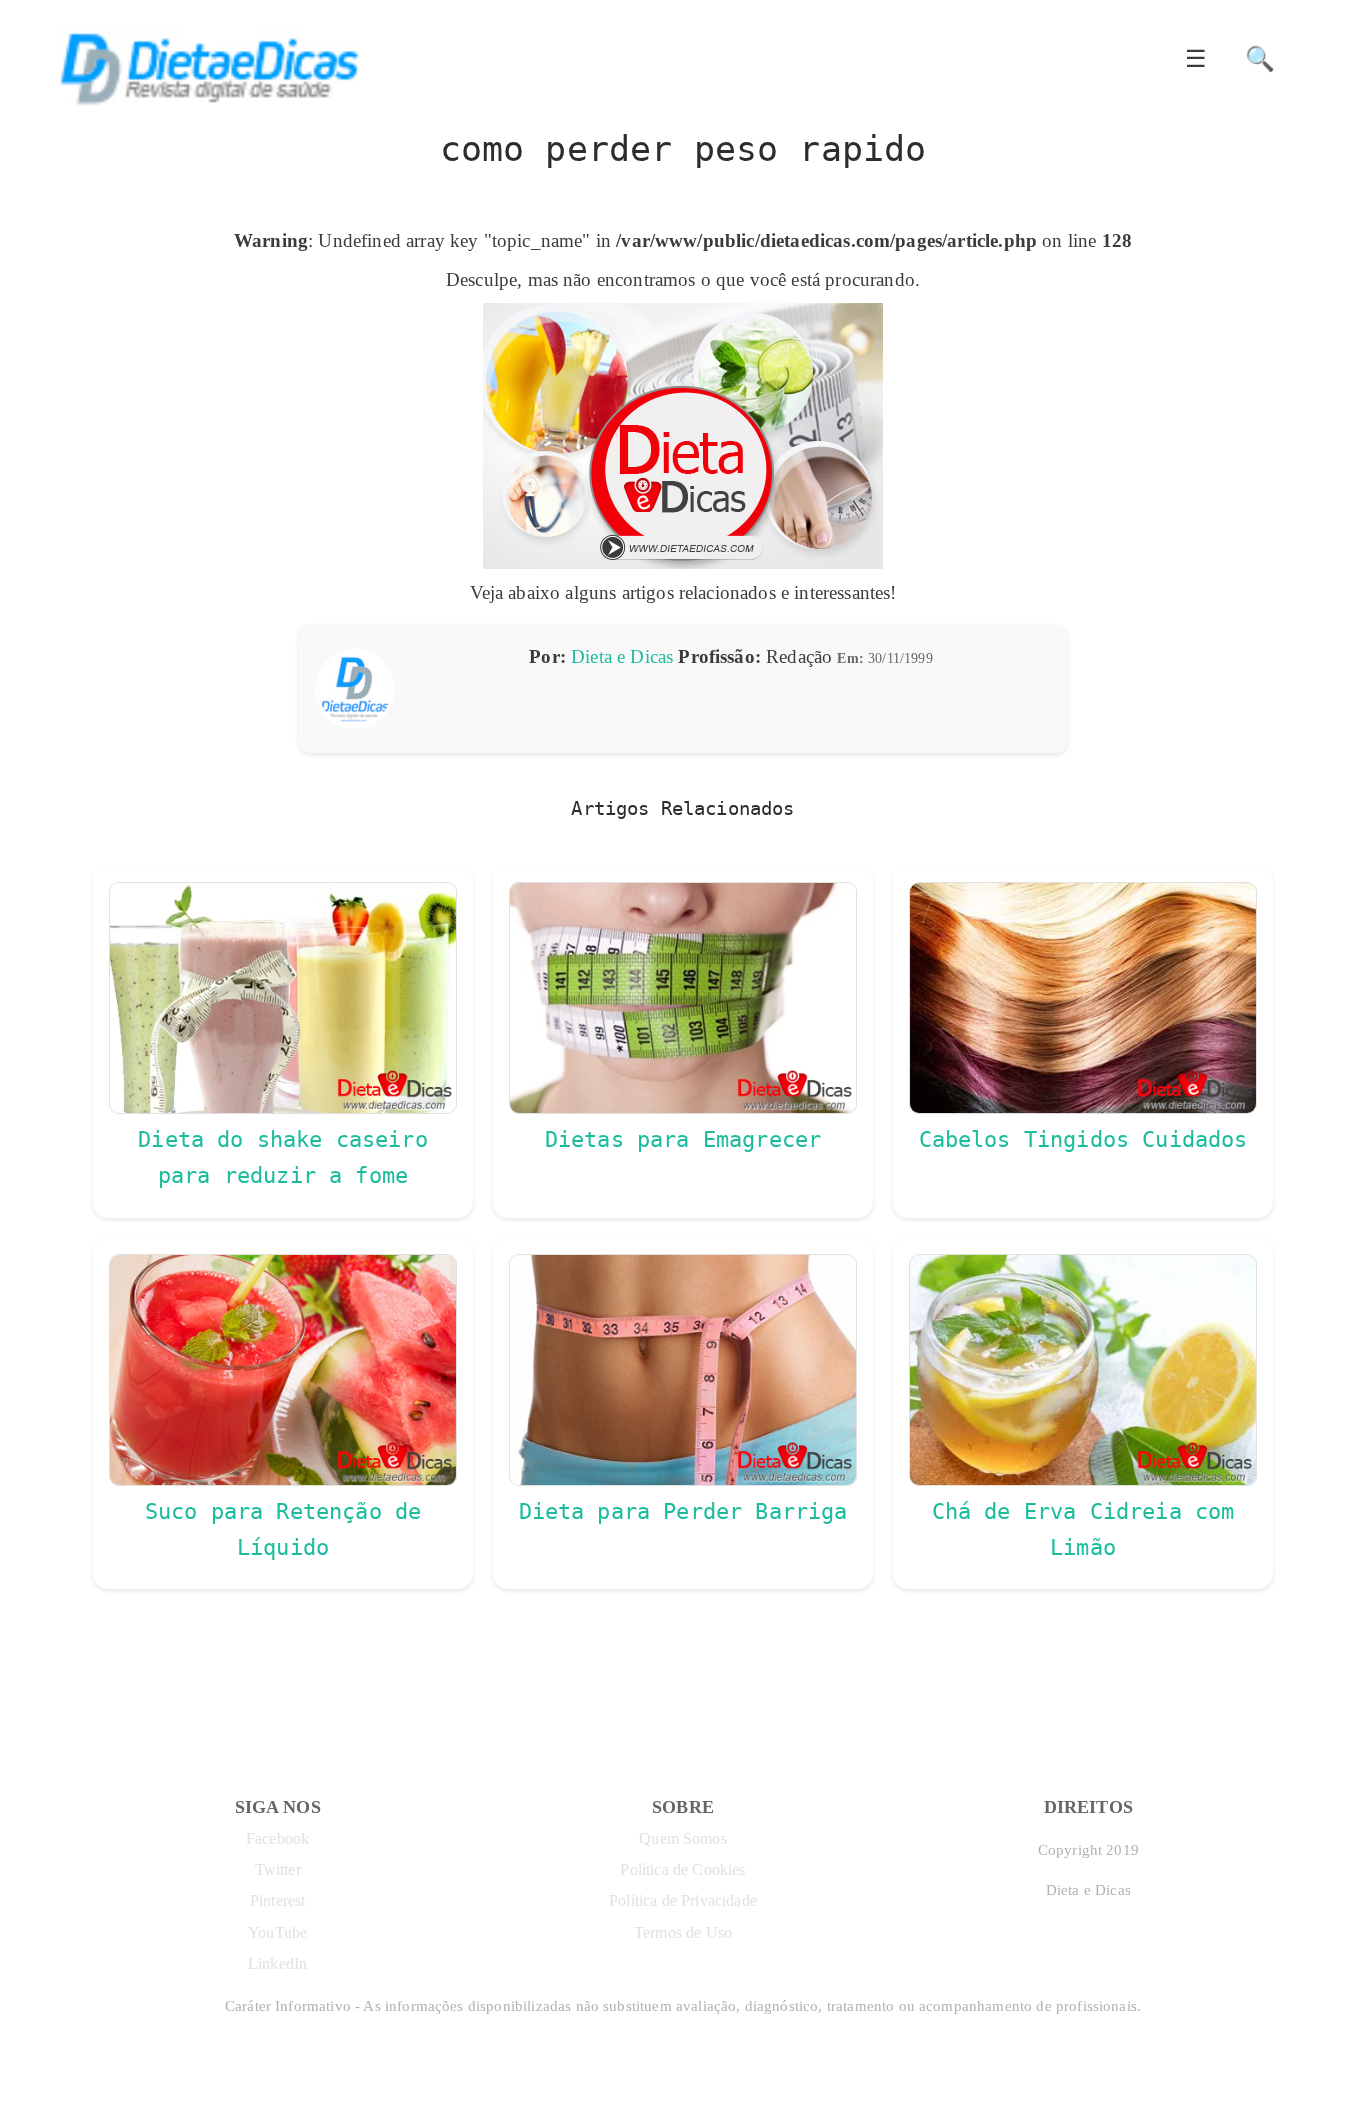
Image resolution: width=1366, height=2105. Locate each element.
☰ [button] (1196, 59)
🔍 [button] (1260, 59)
